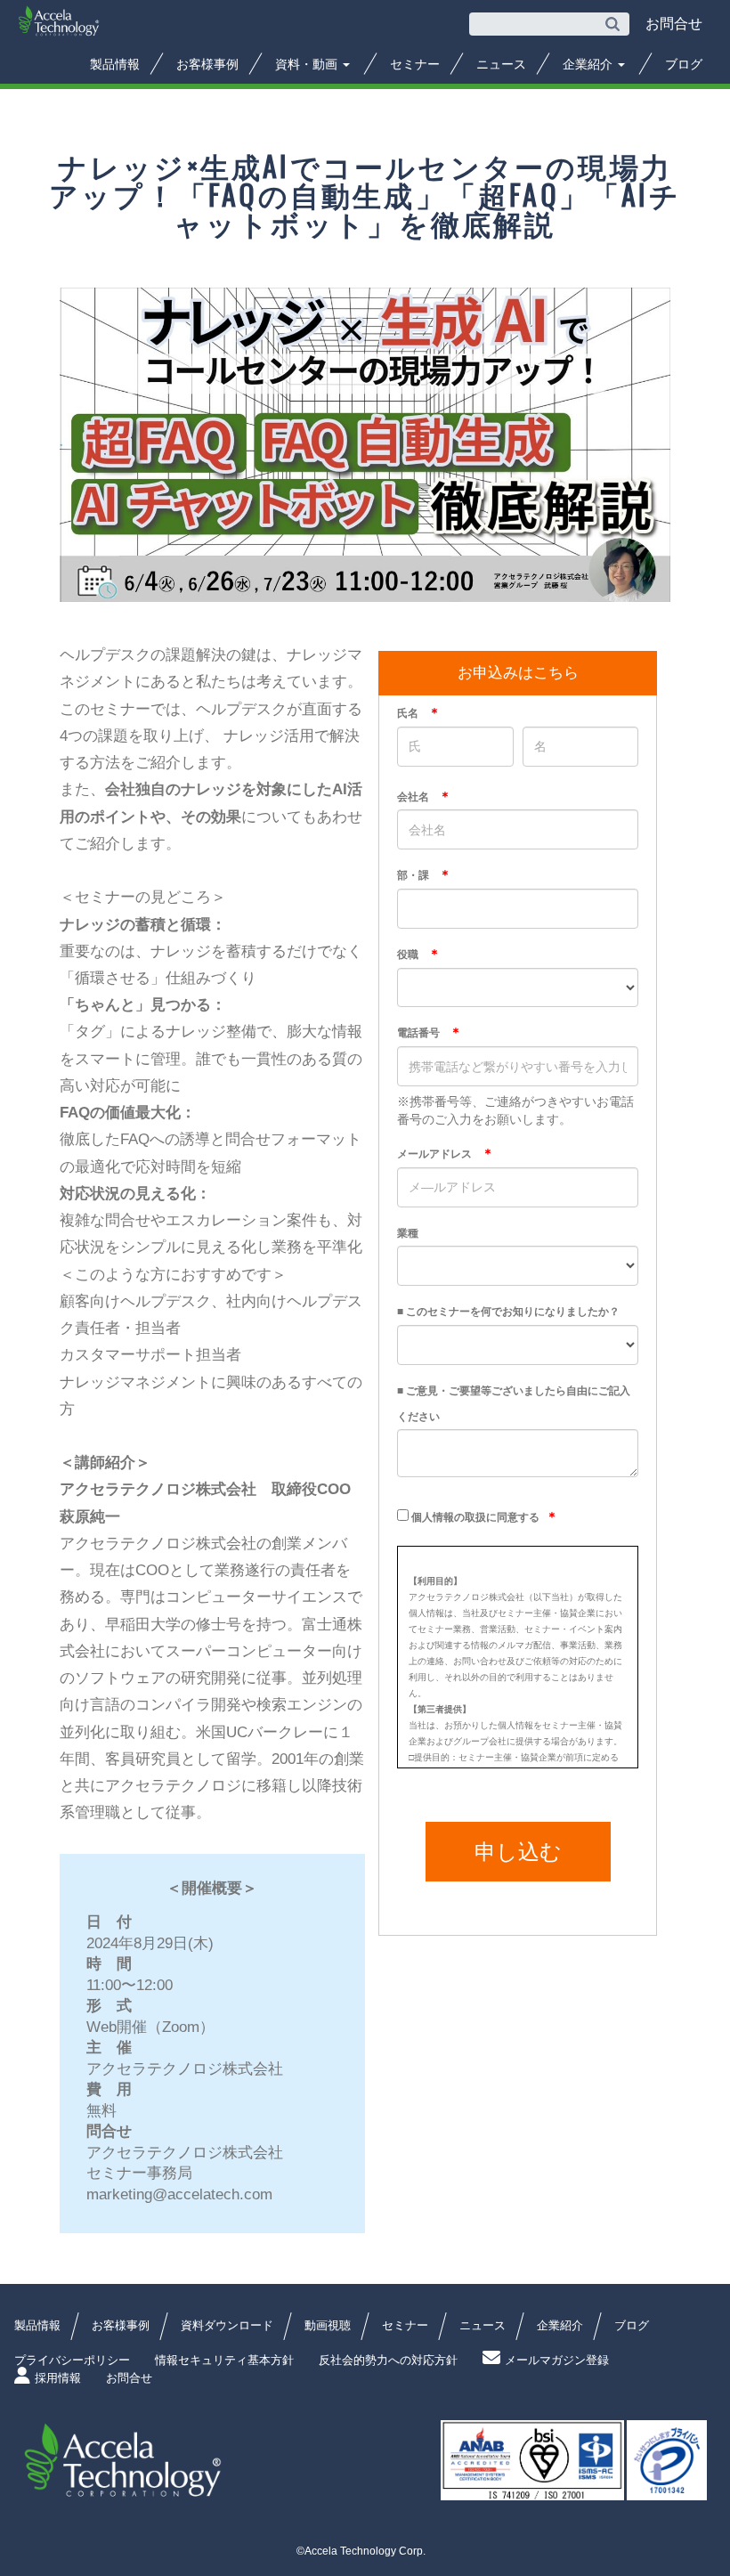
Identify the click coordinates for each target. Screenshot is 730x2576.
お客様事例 (207, 64)
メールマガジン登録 (557, 2360)
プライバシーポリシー (72, 2360)
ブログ (684, 64)
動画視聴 (328, 2325)
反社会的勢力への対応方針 (388, 2360)
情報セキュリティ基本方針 (224, 2360)
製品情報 (115, 64)
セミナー (415, 64)
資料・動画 (308, 64)
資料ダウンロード (227, 2325)
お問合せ (129, 2378)
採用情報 (58, 2378)
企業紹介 (589, 64)
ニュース (501, 64)
